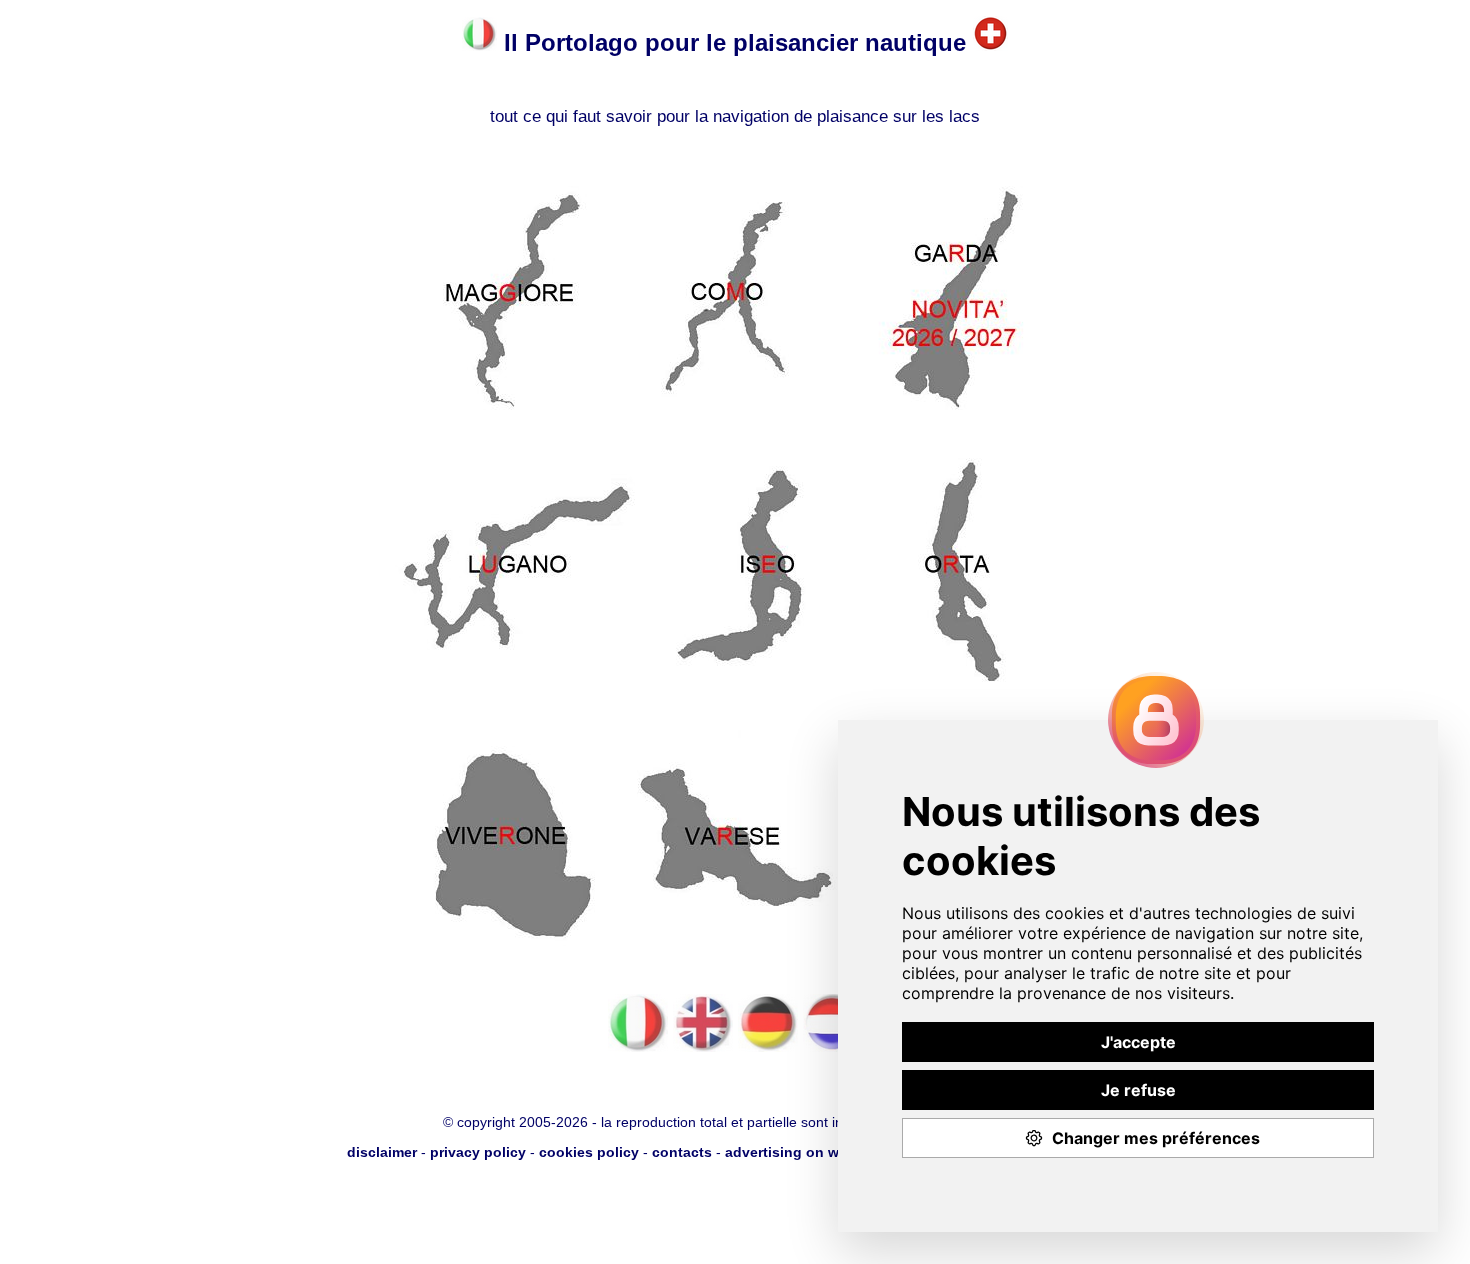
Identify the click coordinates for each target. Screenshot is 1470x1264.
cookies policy (589, 1152)
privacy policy (478, 1152)
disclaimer (382, 1152)
